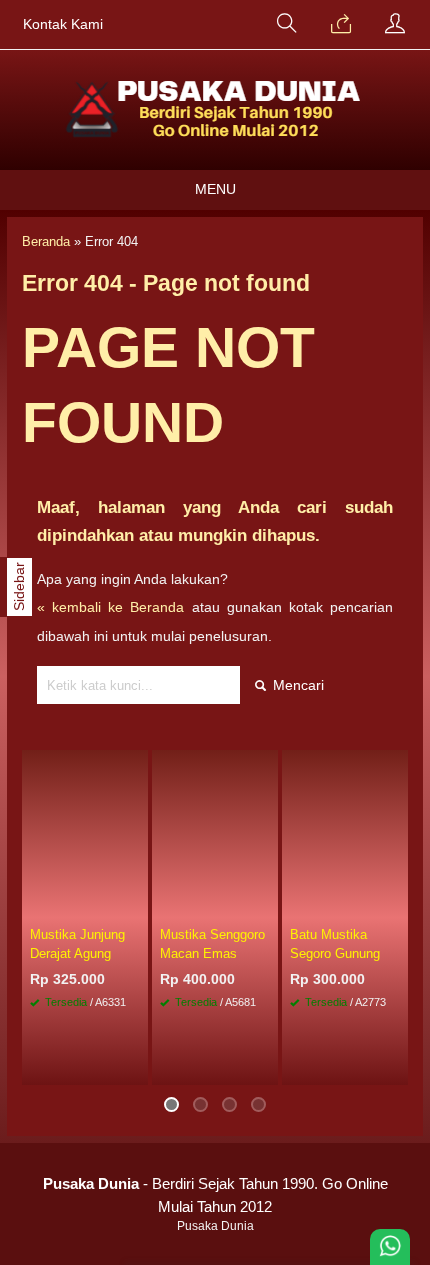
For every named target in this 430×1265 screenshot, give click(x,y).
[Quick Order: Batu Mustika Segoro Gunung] (396, 904)
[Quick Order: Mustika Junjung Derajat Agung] (136, 904)
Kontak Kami (63, 24)
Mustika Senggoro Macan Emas (212, 944)
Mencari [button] (296, 685)
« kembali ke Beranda (110, 607)
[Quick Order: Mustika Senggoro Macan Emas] (266, 904)
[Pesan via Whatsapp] (341, 25)
